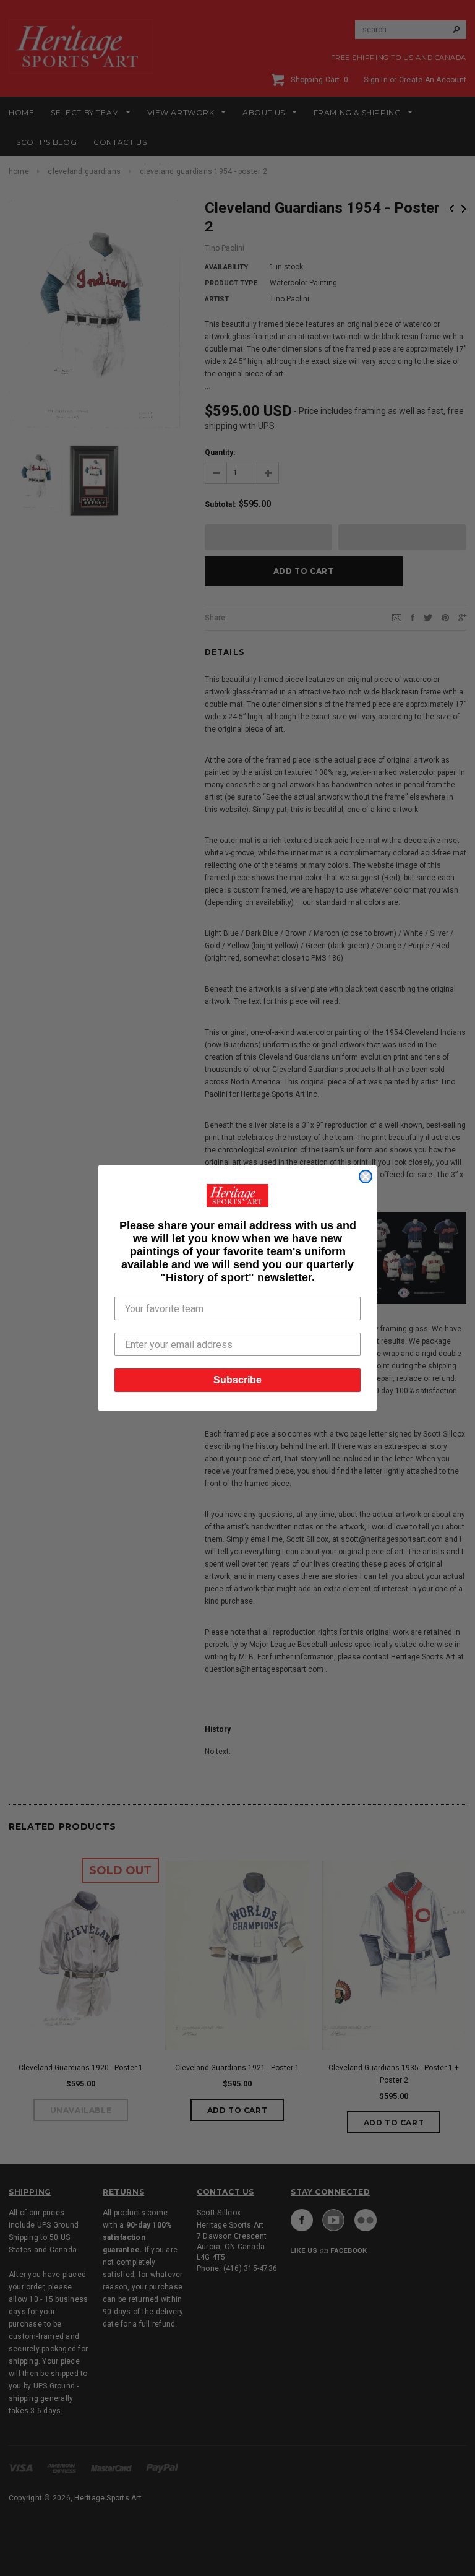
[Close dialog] (366, 1177)
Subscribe (237, 1380)
